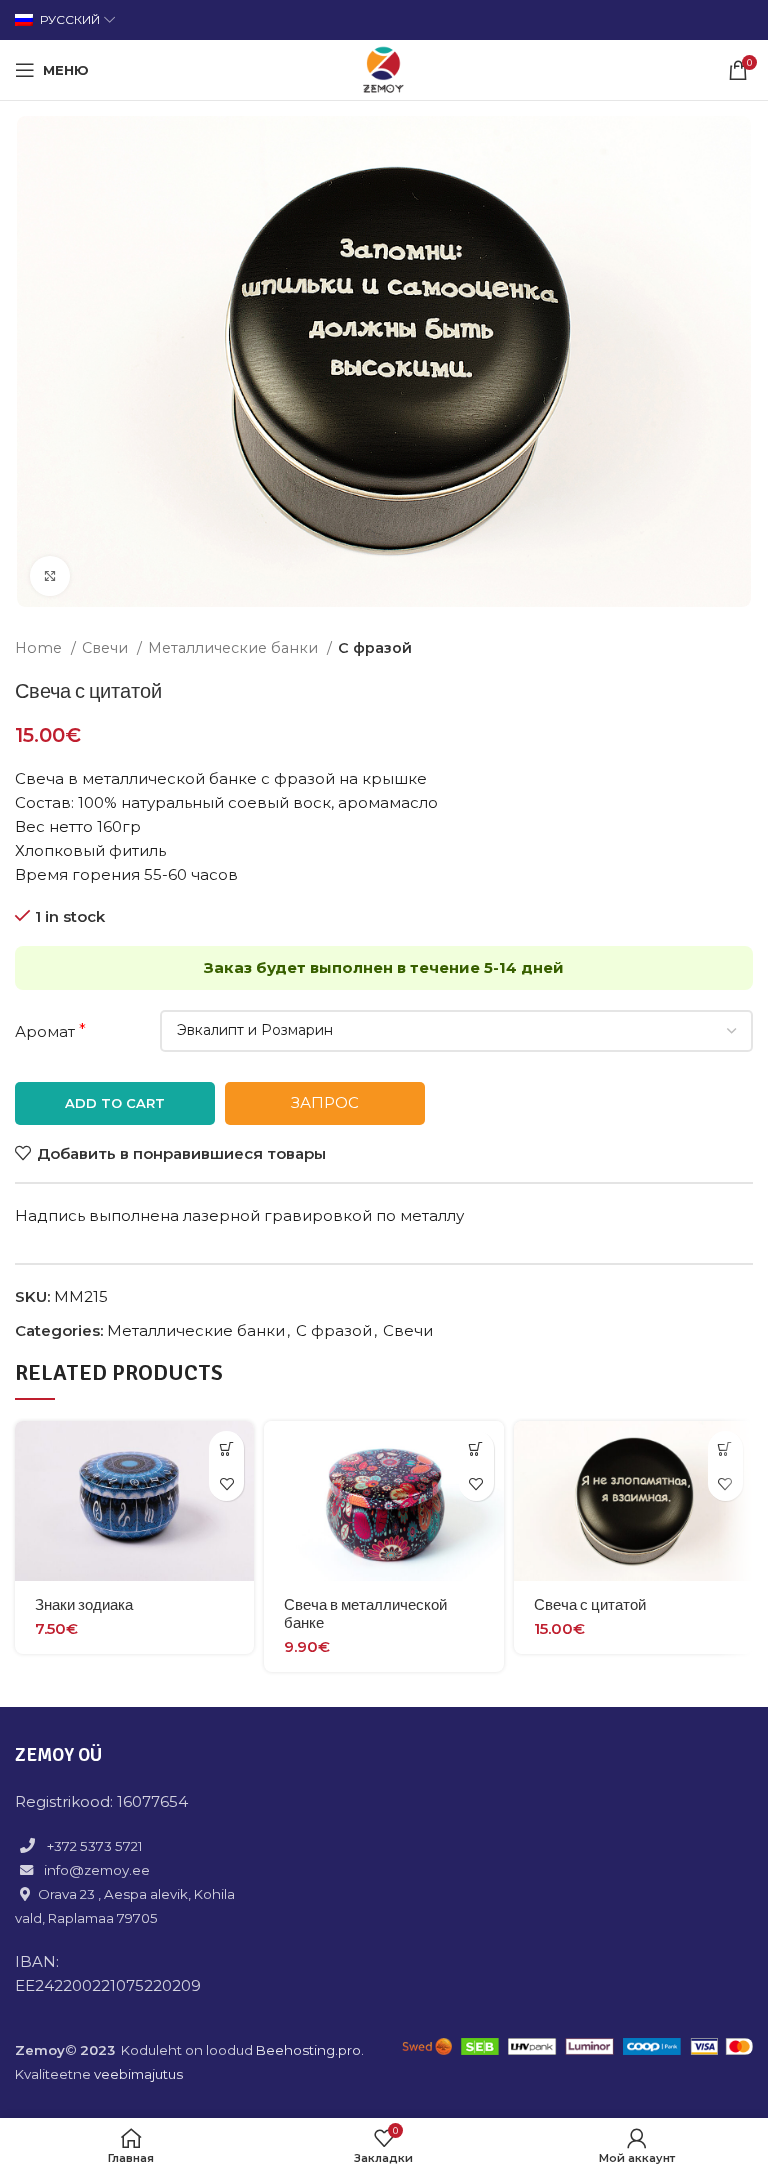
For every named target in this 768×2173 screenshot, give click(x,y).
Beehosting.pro (308, 2050)
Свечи (107, 648)
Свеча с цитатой (590, 1605)
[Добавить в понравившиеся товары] (226, 1483)
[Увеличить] (50, 576)
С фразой (375, 648)
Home (40, 648)
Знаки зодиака (84, 1605)
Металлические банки (235, 648)
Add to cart (115, 1103)
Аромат (45, 1031)
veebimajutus (138, 2074)
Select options (226, 1448)
